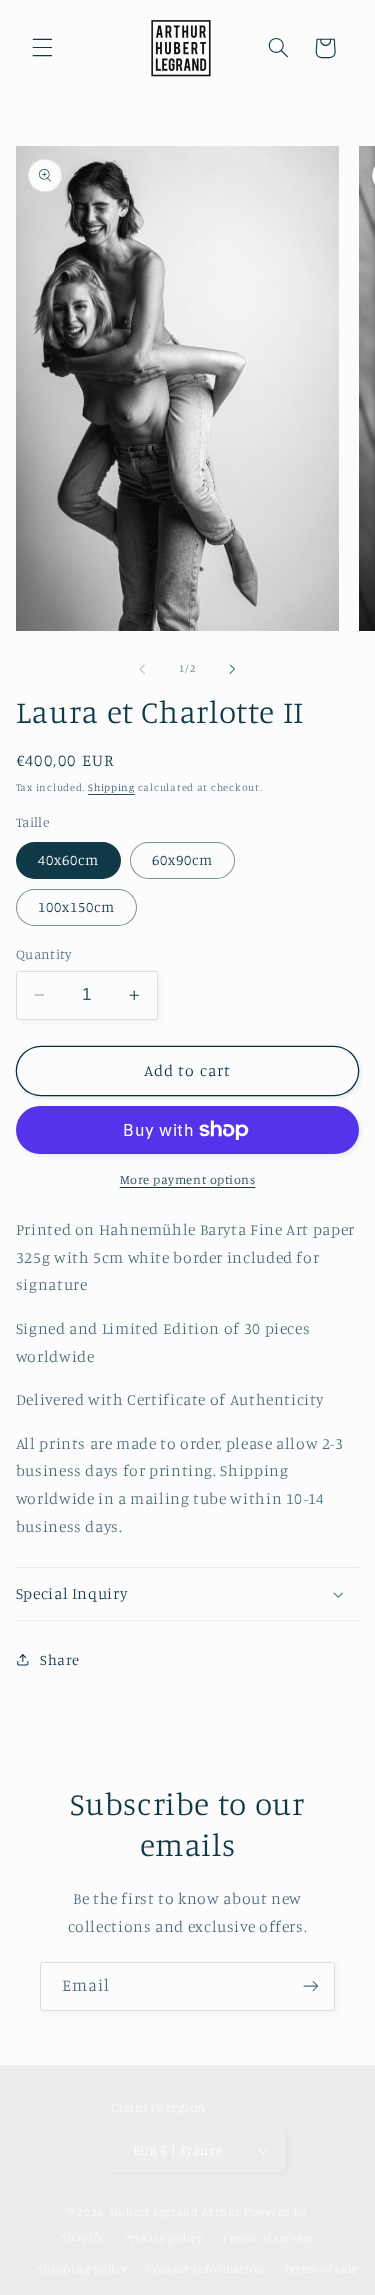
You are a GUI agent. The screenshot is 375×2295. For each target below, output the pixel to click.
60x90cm (182, 859)
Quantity (43, 954)
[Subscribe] (311, 1986)
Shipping (111, 787)
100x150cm (76, 906)
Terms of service (268, 2238)
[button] (42, 48)
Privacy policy (163, 2238)
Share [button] (60, 1659)
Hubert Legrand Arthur (175, 2212)
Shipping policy (82, 2269)
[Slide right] (233, 669)
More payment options (188, 1179)
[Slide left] (142, 669)
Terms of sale (321, 2269)
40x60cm (68, 859)
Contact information (205, 2269)
